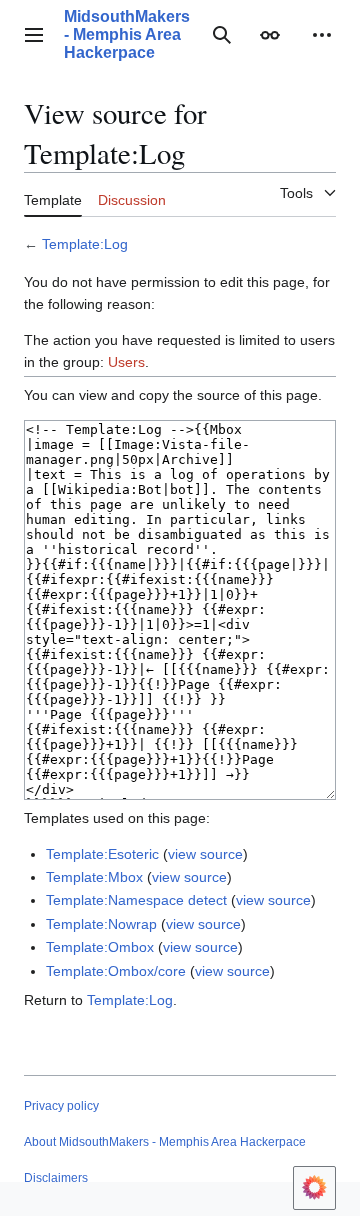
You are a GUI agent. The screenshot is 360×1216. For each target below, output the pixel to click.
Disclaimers (56, 1178)
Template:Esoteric (102, 854)
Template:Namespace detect (136, 900)
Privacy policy (61, 1106)
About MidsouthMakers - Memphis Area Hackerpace (165, 1142)
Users (126, 362)
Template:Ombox (100, 947)
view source (205, 854)
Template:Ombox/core (116, 971)
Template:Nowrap (101, 924)
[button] (34, 35)
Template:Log (85, 244)
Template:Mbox (94, 877)
